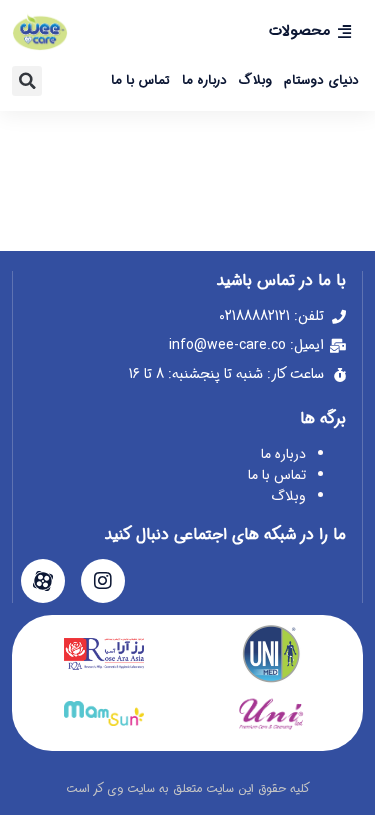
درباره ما (204, 80)
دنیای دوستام (321, 80)
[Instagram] (103, 581)
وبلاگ (255, 80)
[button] (27, 81)
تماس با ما (140, 80)
